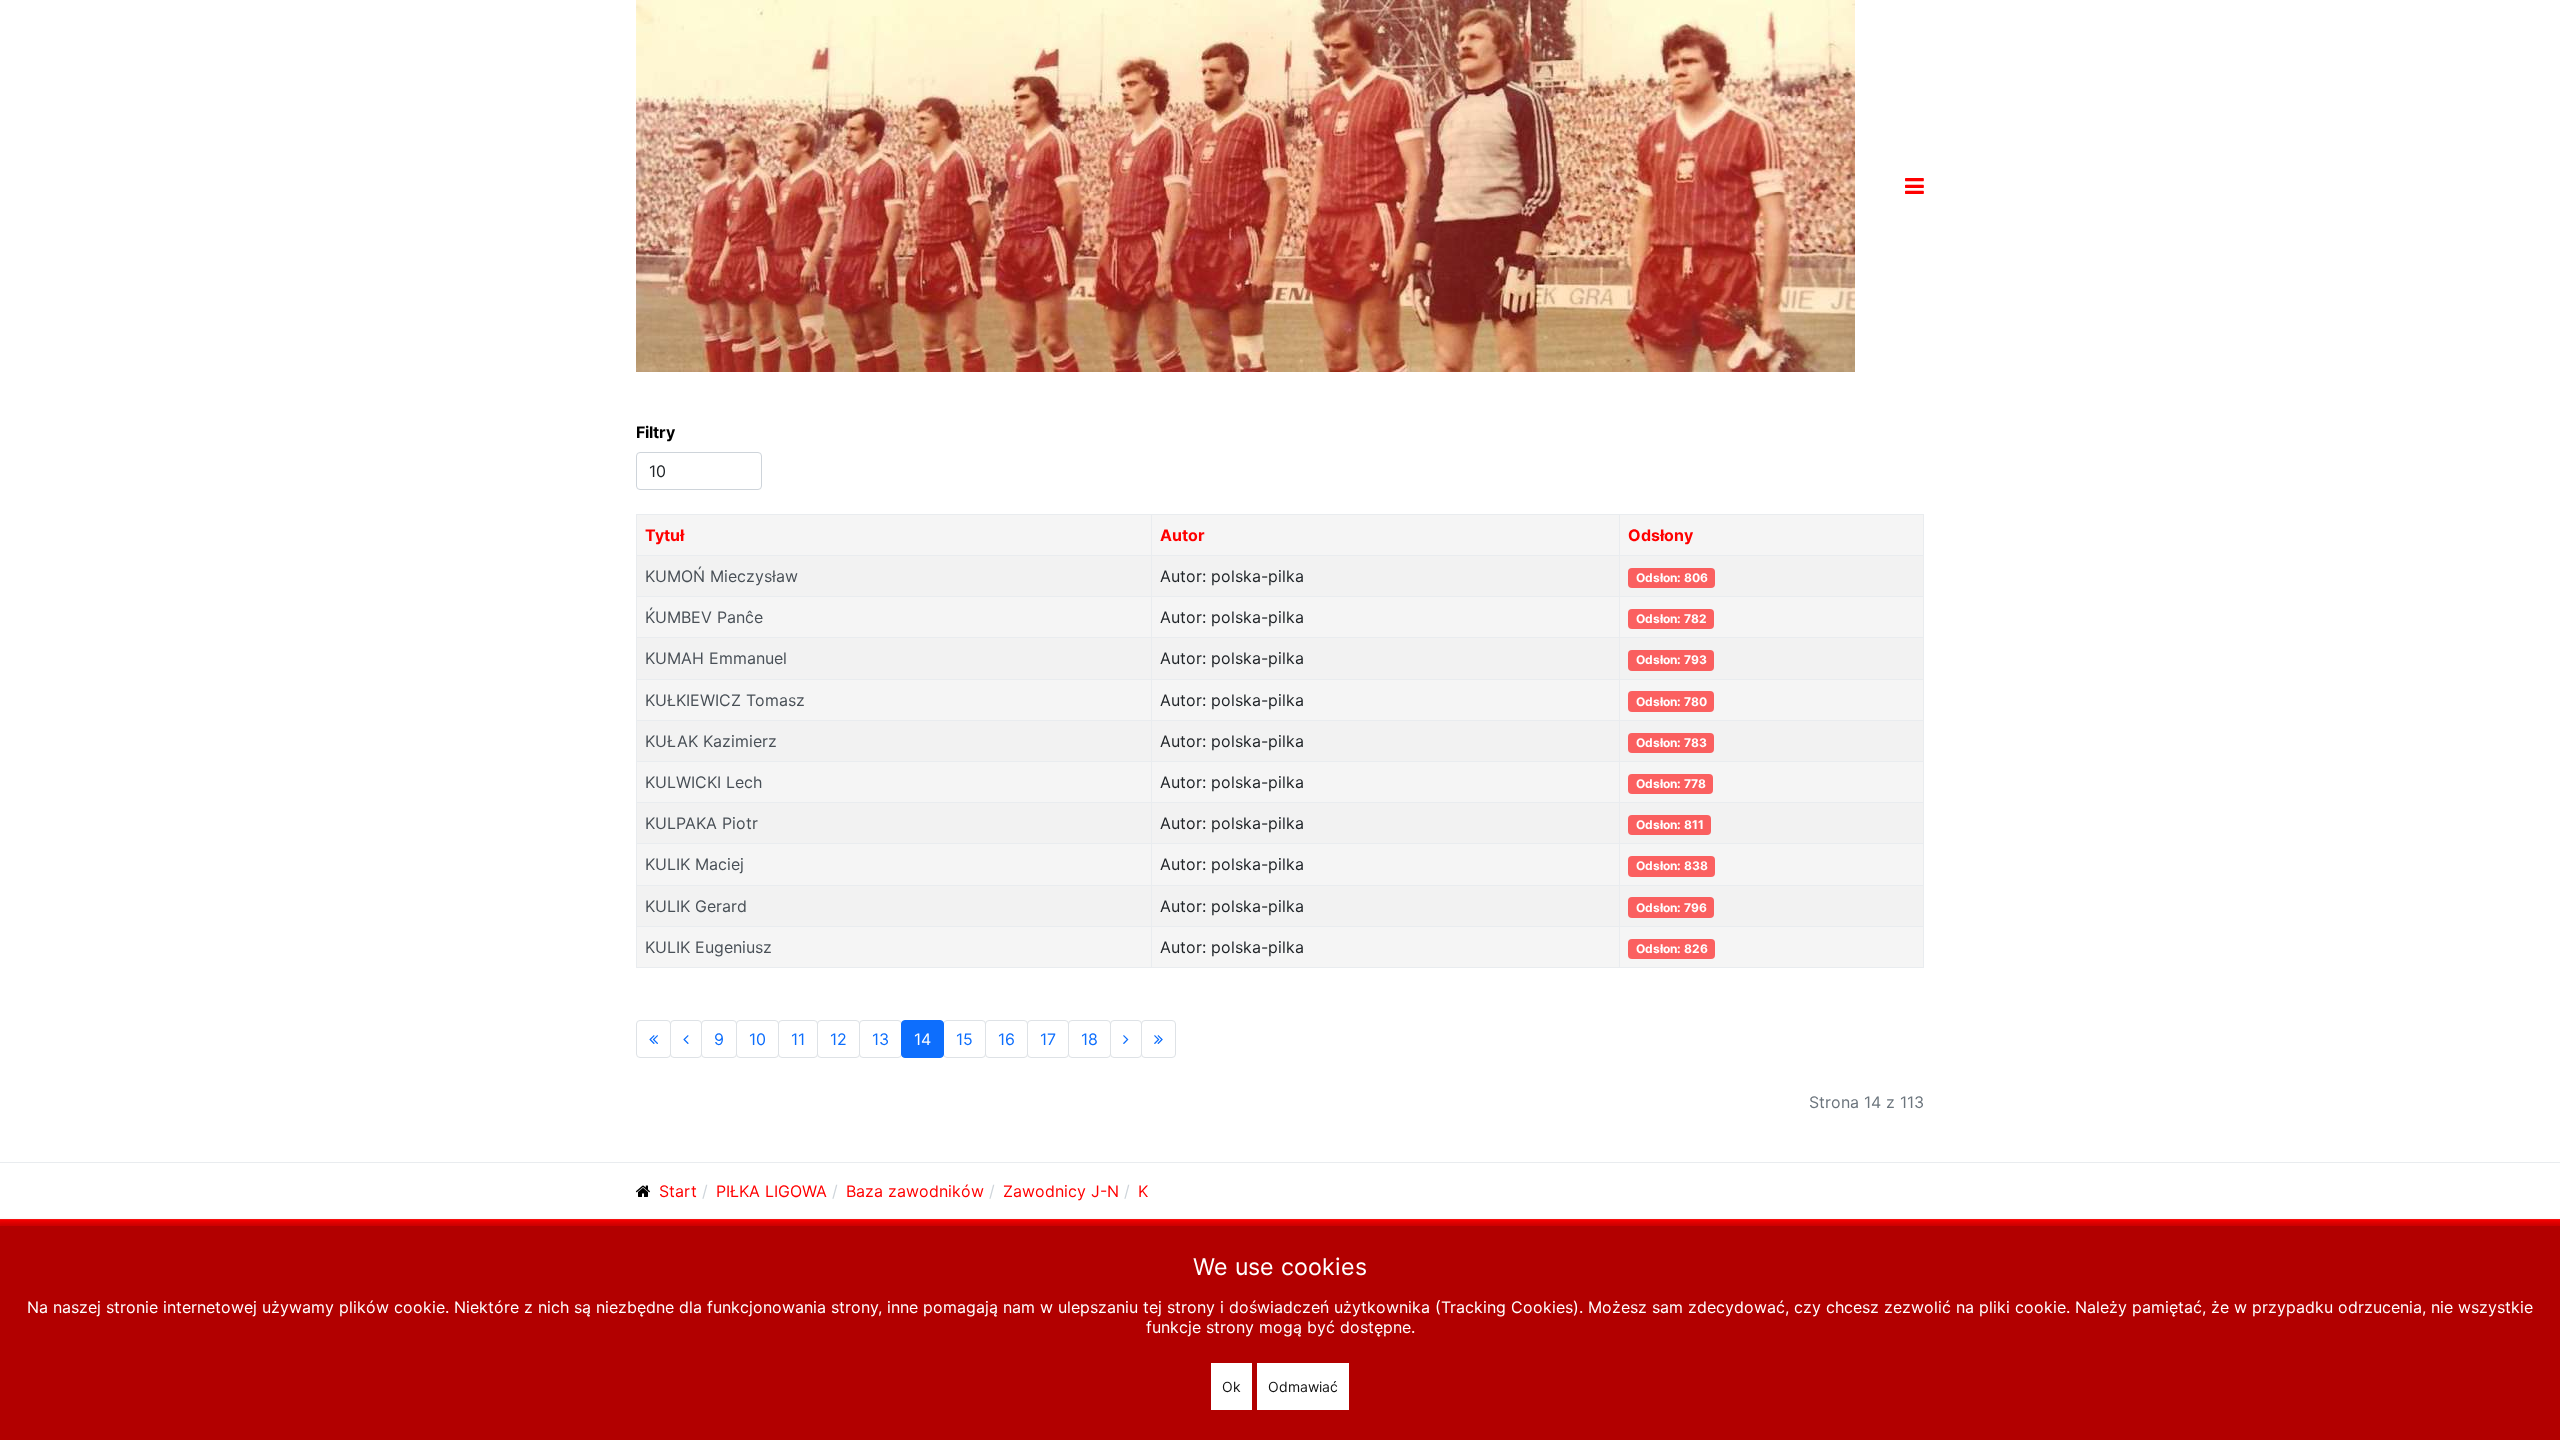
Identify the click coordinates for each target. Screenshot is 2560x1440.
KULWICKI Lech (703, 782)
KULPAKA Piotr (701, 823)
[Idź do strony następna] (1126, 1039)
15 (964, 1039)
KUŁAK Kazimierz (711, 741)
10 (757, 1039)
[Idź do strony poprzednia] (686, 1039)
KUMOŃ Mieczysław (721, 576)
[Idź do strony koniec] (1158, 1039)
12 (838, 1039)
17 (1048, 1039)
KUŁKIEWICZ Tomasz (725, 700)
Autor (1182, 535)
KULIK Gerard (696, 906)
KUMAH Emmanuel (716, 658)
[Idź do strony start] (653, 1039)
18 (1089, 1039)
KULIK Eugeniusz (708, 947)
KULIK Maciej (694, 864)
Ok (1231, 1386)
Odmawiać (1303, 1386)
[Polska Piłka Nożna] (1245, 184)
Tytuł (664, 535)
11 (798, 1039)
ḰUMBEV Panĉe (704, 617)
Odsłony (1660, 535)
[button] (1914, 186)
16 (1006, 1039)
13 (880, 1039)
